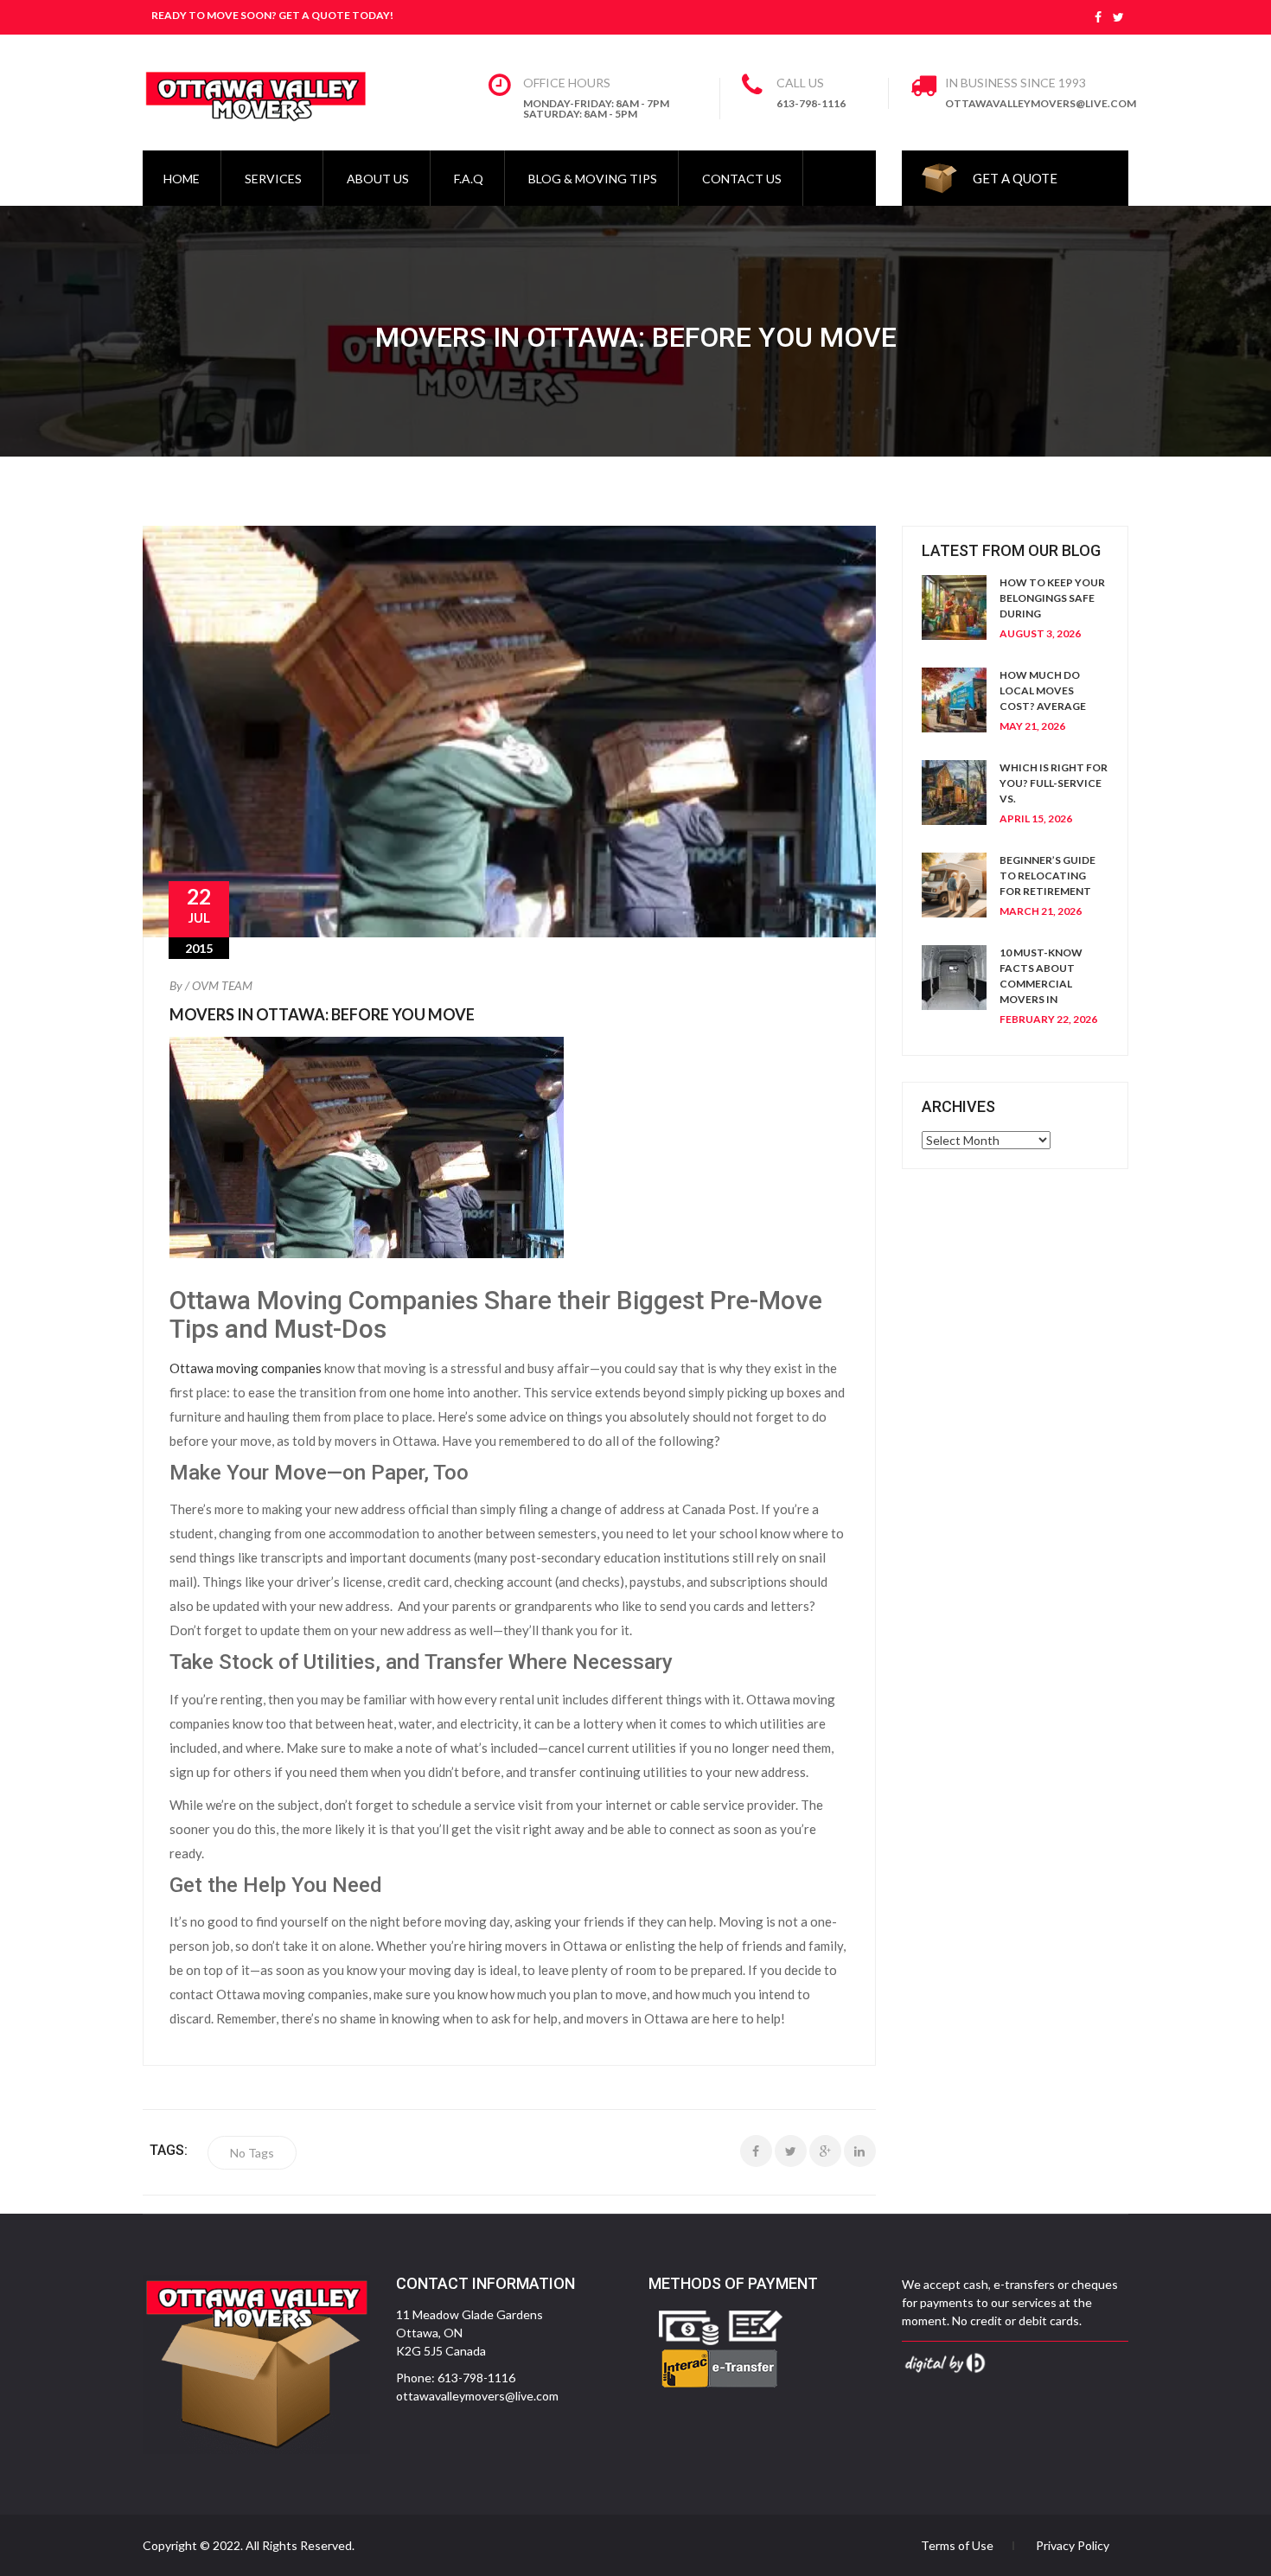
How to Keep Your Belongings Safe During (1052, 598)
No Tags (252, 2153)
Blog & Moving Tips (593, 179)
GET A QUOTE (1015, 178)
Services (273, 179)
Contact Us (742, 179)
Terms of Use (957, 2546)
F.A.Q (469, 179)
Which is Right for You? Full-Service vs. (1054, 783)
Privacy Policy (1073, 2546)
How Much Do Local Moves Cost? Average (1043, 690)
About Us (378, 179)
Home (182, 179)
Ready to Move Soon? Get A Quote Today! (272, 15)
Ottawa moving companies (246, 1368)
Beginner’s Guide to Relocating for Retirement (1047, 876)
